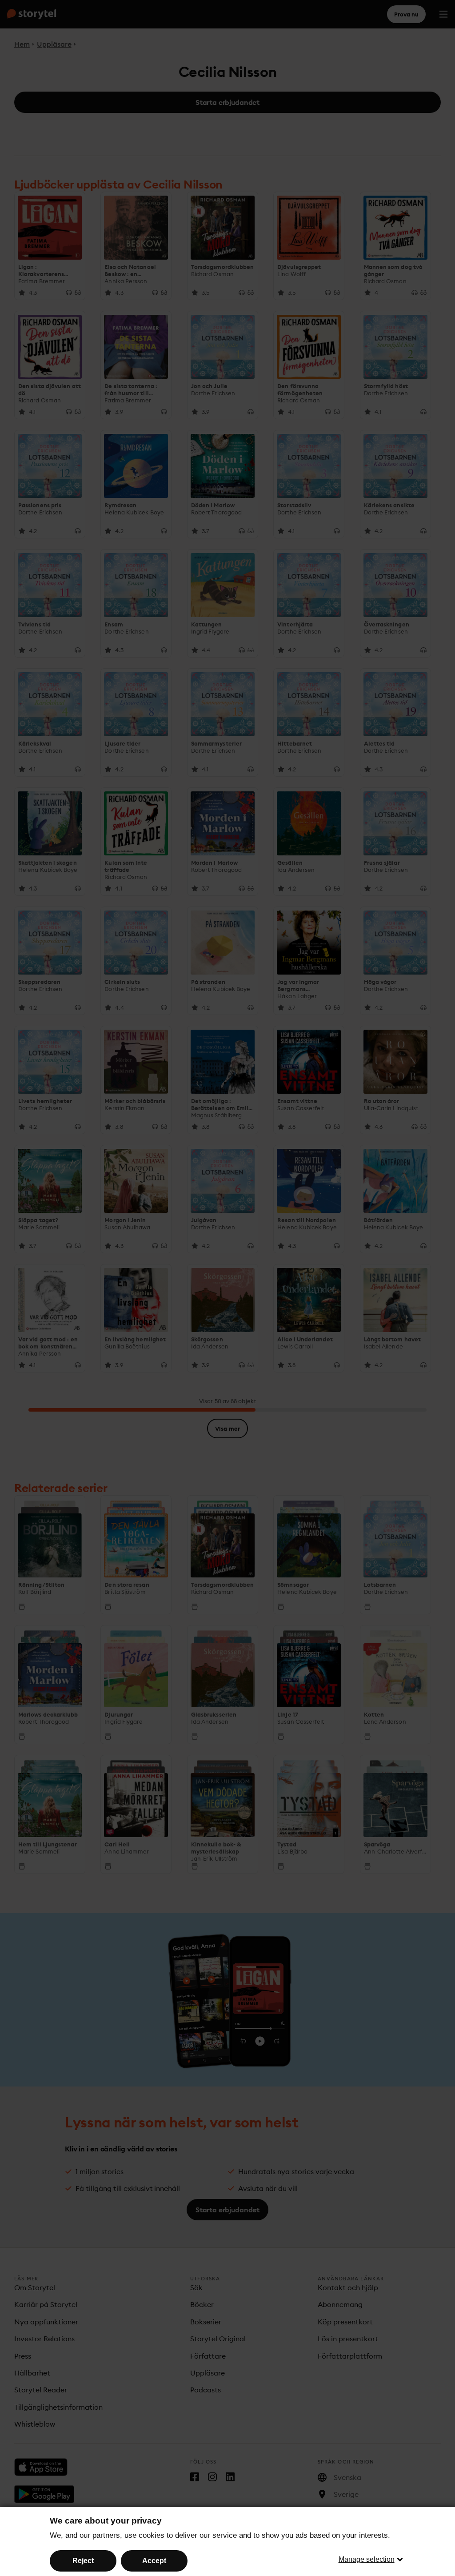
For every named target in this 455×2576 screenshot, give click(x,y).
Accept (154, 2561)
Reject (83, 2561)
